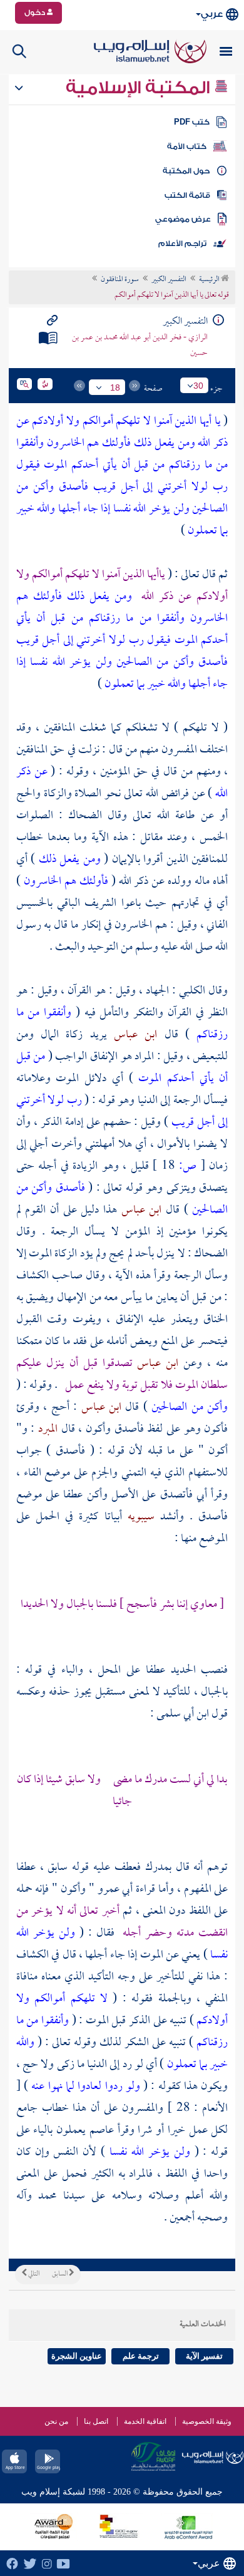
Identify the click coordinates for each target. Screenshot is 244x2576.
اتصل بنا (96, 2421)
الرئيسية (210, 280)
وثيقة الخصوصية (207, 2421)
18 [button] (115, 387)
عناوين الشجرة (77, 2356)
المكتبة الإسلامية (140, 88)
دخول (36, 13)
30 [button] (198, 386)
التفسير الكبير (169, 280)
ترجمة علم (141, 2356)
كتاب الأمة (187, 146)
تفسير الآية (204, 2356)
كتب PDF (192, 122)
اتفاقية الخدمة (145, 2421)
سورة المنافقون (120, 280)
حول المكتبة (186, 171)
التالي (33, 2274)
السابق (60, 2274)
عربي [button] (212, 14)
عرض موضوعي (183, 219)
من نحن (56, 2421)
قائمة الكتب (187, 195)
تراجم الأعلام (182, 244)
